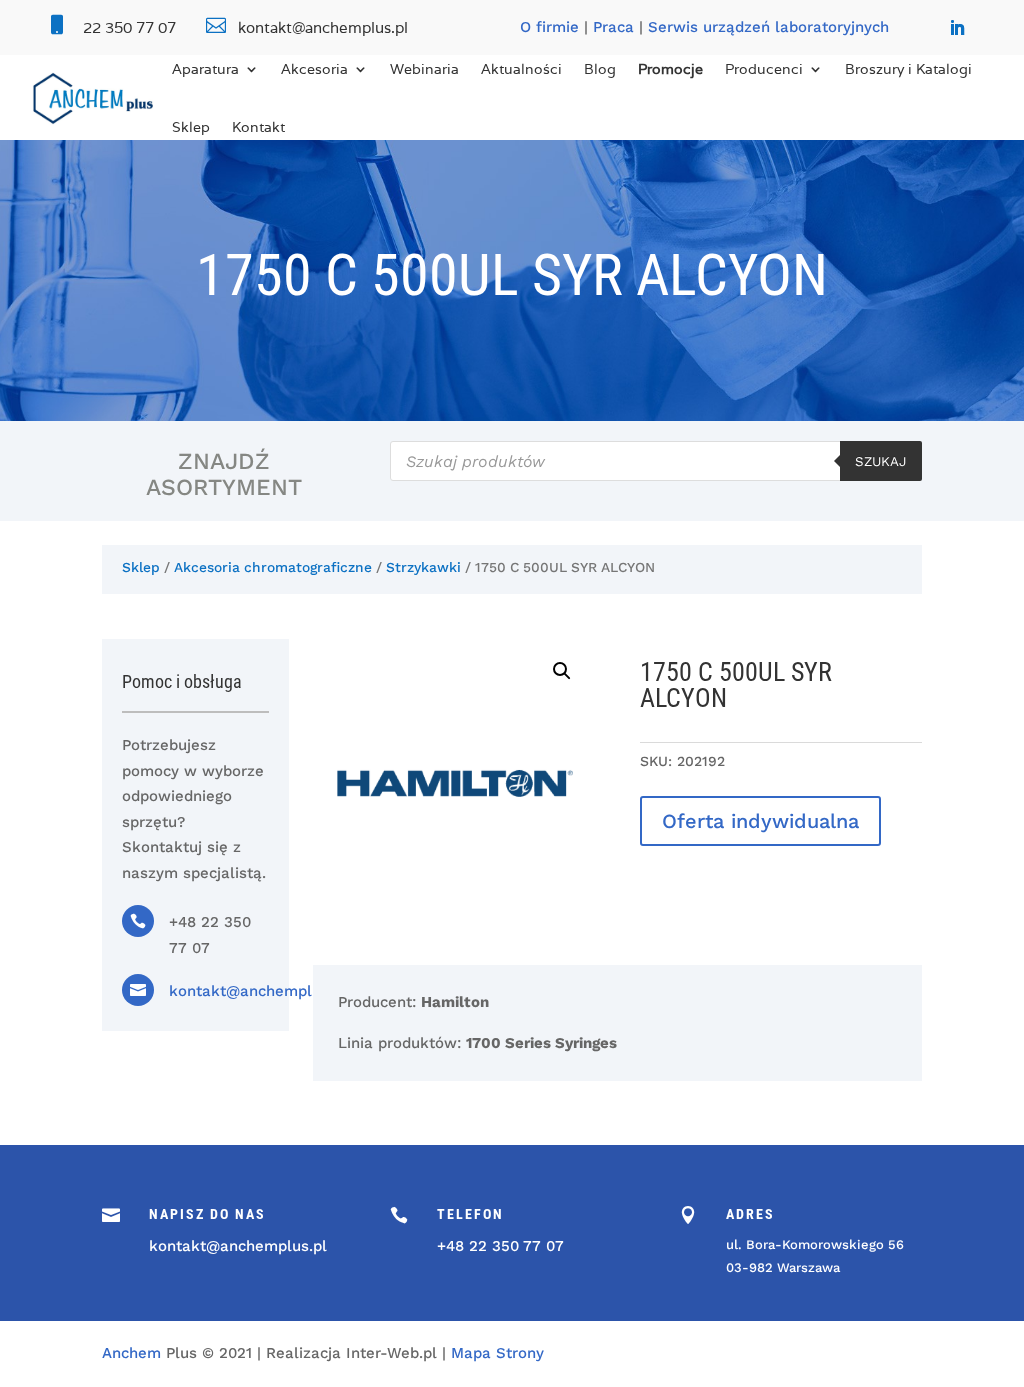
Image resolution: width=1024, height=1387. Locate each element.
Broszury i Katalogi (908, 69)
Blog (600, 69)
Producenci (764, 69)
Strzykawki (423, 567)
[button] (562, 671)
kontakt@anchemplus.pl (258, 991)
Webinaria (424, 69)
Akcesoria (314, 69)
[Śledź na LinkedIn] (957, 28)
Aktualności (521, 69)
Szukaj (881, 461)
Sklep (191, 127)
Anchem (131, 1353)
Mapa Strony (497, 1353)
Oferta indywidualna (760, 821)
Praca (613, 27)
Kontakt (258, 127)
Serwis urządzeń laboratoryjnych (768, 27)
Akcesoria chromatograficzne (273, 567)
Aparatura (205, 69)
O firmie (549, 27)
